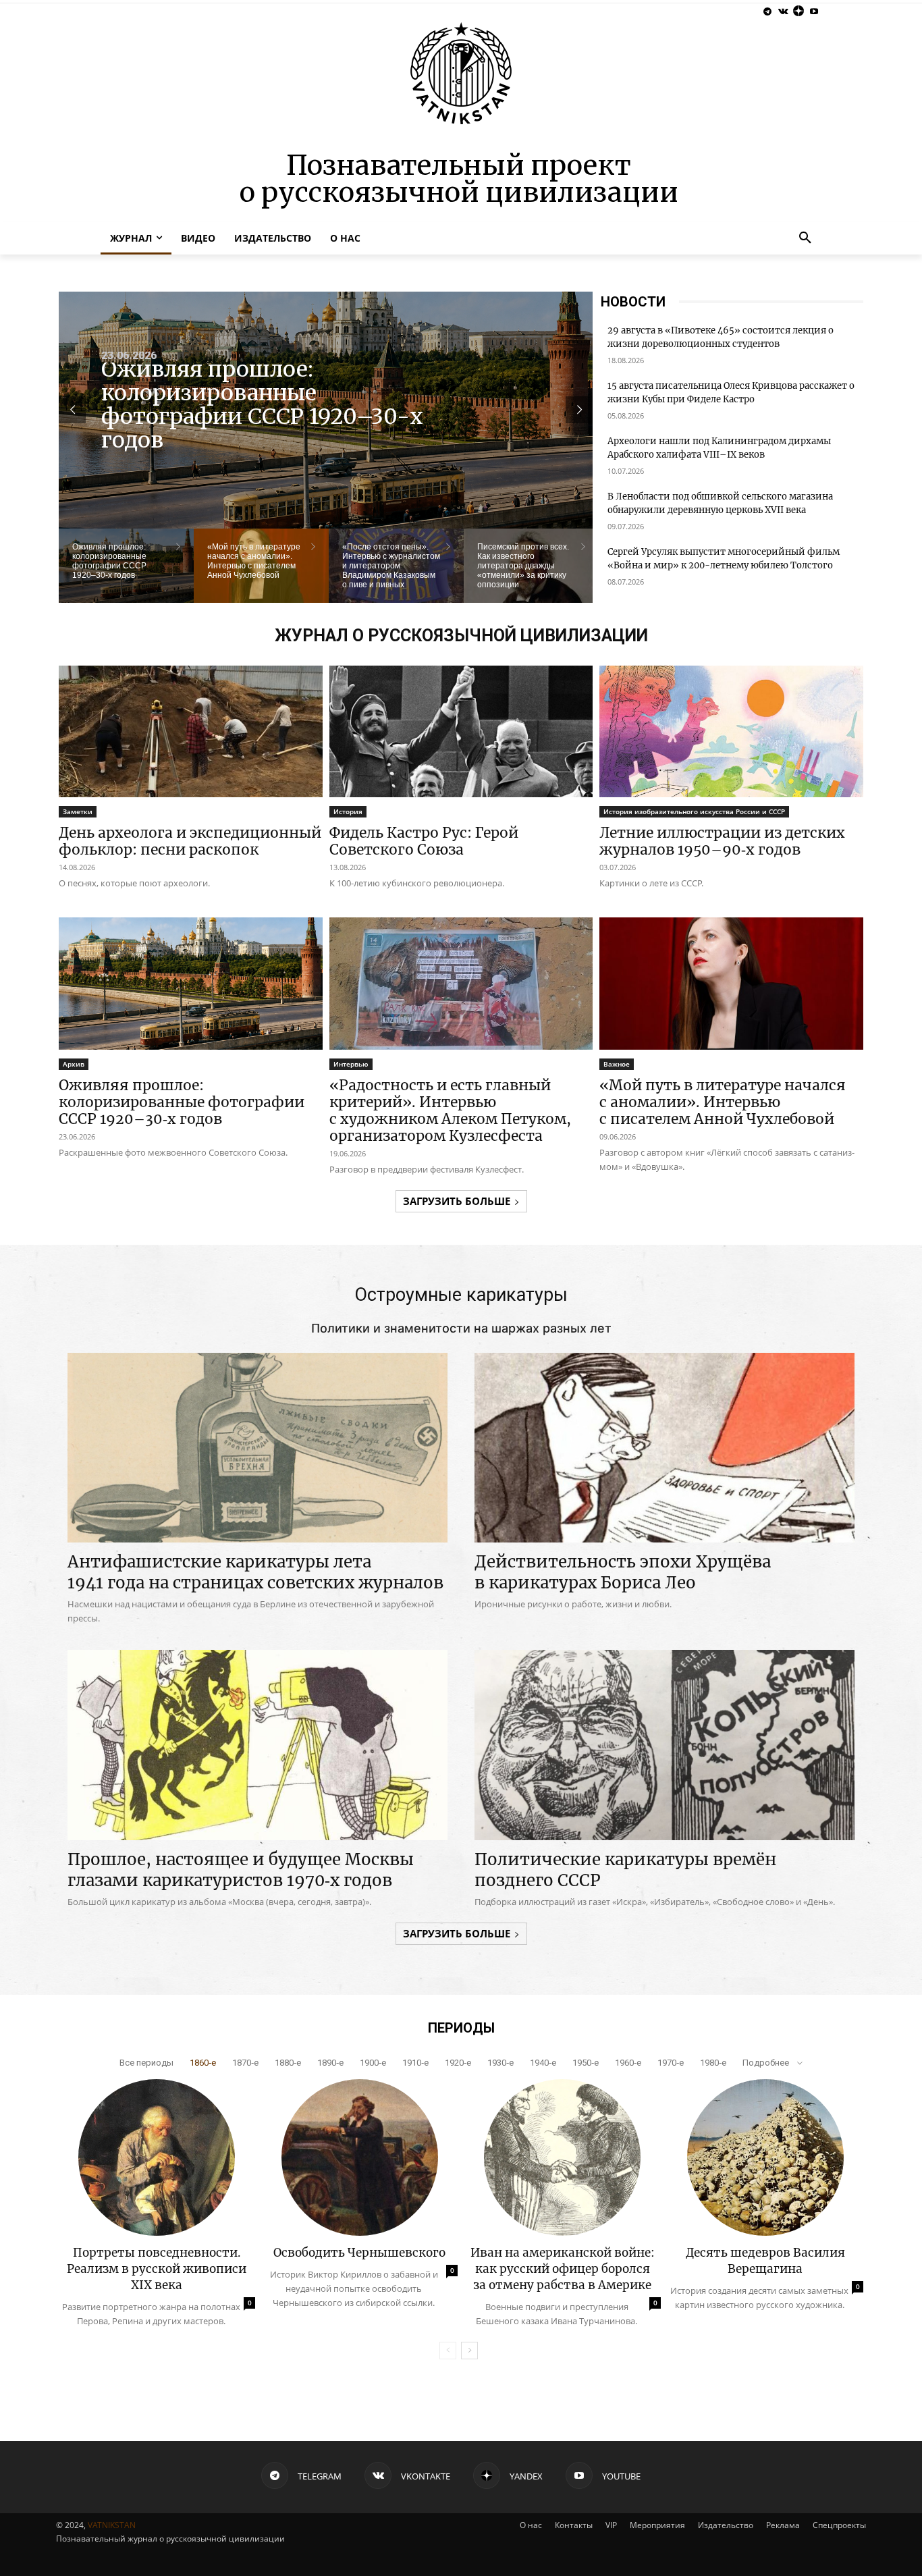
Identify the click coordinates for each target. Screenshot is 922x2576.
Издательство (726, 2525)
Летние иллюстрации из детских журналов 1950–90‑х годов (722, 841)
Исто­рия (348, 811)
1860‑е (203, 2063)
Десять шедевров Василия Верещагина (765, 2261)
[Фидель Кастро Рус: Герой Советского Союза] (461, 731)
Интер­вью (351, 1064)
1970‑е (671, 2063)
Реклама (783, 2525)
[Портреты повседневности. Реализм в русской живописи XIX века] (157, 2157)
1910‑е (415, 2063)
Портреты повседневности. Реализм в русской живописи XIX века (157, 2269)
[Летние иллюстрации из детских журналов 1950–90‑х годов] (731, 731)
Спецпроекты (839, 2525)
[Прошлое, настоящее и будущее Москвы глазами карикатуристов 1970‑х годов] (257, 1745)
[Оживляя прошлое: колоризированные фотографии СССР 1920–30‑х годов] (191, 983)
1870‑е (245, 2063)
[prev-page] (448, 2351)
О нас (531, 2525)
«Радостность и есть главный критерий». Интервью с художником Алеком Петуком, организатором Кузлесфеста (450, 1110)
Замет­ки (78, 811)
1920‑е (458, 2063)
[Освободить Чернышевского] (360, 2157)
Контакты (574, 2525)
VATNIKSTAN (112, 2525)
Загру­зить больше (457, 1201)
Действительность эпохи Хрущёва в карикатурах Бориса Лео (623, 1572)
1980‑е (713, 2063)
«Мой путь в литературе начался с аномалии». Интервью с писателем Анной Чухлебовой (266, 410)
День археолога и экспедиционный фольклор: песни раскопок (190, 841)
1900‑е (373, 2063)
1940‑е (543, 2063)
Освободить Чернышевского (359, 2253)
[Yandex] (798, 12)
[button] (805, 238)
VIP (611, 2525)
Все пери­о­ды (146, 2063)
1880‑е (288, 2063)
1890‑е (330, 2063)
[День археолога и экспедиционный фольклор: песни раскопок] (191, 731)
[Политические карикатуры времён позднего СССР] (665, 1745)
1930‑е (500, 2063)
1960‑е (628, 2063)
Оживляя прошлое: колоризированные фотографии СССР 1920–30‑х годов (182, 1102)
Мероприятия (657, 2525)
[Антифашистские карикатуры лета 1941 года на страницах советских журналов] (257, 1448)
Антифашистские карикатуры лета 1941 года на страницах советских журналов (255, 1572)
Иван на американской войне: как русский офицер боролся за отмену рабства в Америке (563, 2269)
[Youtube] (814, 12)
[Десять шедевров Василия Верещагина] (765, 2157)
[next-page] (469, 2351)
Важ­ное (617, 1064)
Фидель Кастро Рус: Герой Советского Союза (424, 841)
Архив (74, 1064)
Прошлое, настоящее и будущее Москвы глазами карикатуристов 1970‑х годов (241, 1870)
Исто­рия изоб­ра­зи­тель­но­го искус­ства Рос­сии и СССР (694, 811)
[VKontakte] (783, 12)
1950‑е (586, 2063)
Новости (633, 302)
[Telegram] (768, 12)
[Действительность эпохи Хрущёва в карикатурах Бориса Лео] (665, 1448)
